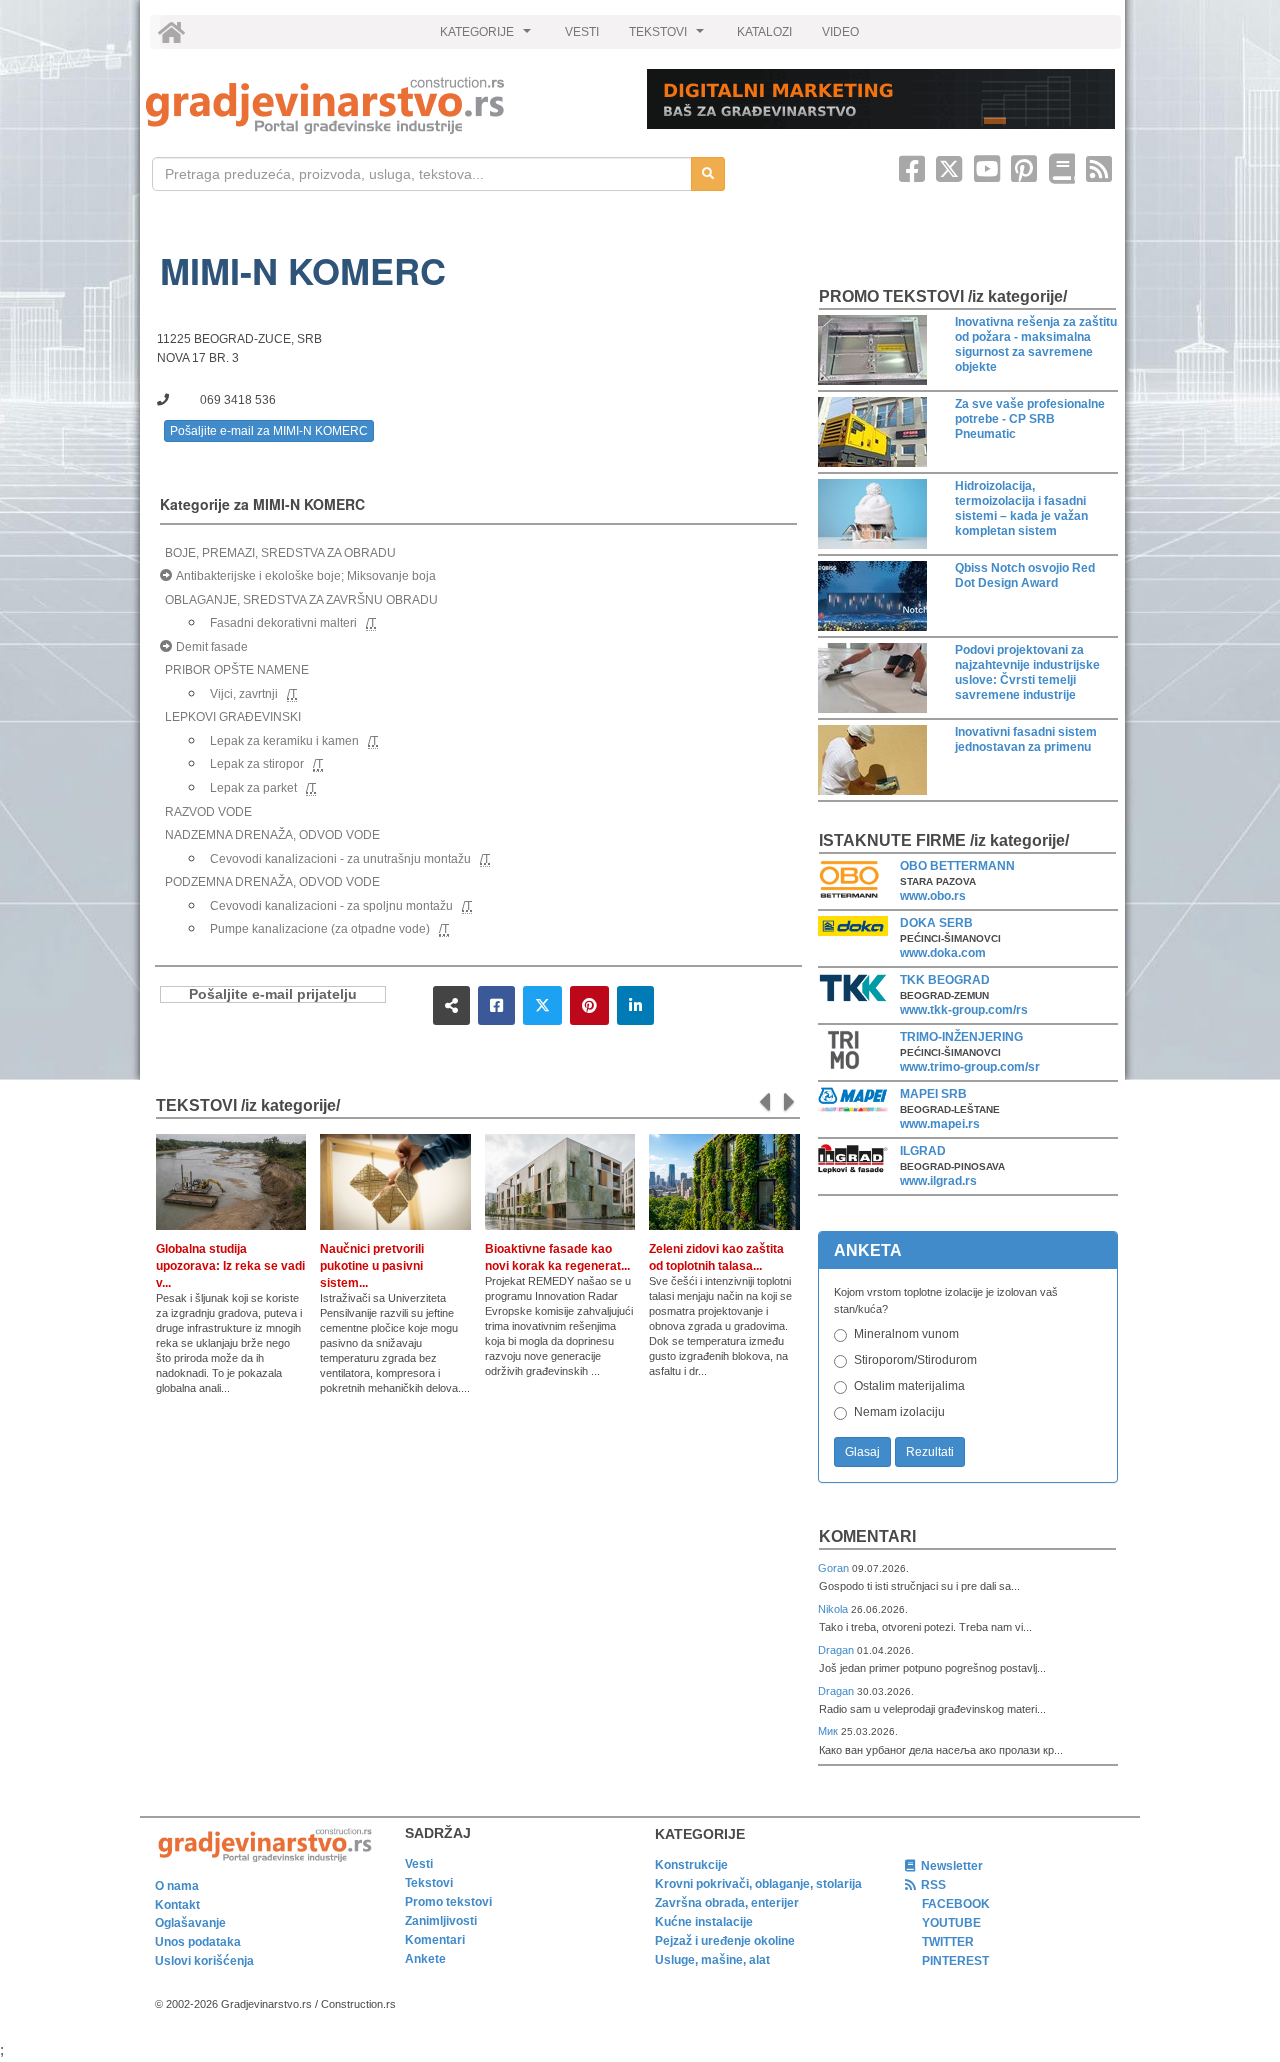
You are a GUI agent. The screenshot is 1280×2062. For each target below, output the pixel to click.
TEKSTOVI (669, 37)
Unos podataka (198, 1942)
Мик (829, 1731)
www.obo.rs (933, 896)
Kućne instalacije (704, 1922)
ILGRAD (923, 1151)
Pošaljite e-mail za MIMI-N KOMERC (269, 431)
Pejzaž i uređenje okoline (725, 1941)
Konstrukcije (691, 1865)
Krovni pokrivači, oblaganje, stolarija (758, 1884)
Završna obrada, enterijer (727, 1903)
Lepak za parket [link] (253, 788)
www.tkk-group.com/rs (964, 1010)
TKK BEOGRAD (945, 980)
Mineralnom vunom (906, 1334)
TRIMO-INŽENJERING (961, 1037)
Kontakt (177, 1905)
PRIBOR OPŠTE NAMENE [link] (237, 670)
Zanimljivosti (441, 1921)
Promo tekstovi (448, 1902)
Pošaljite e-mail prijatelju (273, 994)
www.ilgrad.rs (938, 1181)
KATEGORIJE (488, 37)
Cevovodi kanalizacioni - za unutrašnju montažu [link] (340, 859)
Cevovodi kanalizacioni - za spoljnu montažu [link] (331, 906)
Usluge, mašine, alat (712, 1960)
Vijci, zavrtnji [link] (244, 694)
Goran (835, 1568)
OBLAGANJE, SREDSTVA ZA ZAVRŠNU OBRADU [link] (301, 600)
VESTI (582, 32)
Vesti (419, 1864)
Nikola (834, 1609)
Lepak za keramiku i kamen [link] (284, 741)
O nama (177, 1886)
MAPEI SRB (933, 1094)
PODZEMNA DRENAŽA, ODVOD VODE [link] (272, 882)
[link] (382, 105)
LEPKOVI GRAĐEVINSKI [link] (233, 717)
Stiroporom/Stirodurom (915, 1360)
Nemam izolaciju (899, 1412)
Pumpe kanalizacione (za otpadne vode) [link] (320, 929)
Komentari (867, 1536)
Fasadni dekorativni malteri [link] (283, 623)
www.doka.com (943, 953)
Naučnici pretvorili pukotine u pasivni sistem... (372, 1266)
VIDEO (840, 32)
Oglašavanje (190, 1923)
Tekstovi (429, 1883)
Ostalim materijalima (909, 1386)
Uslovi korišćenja (204, 1961)
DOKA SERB (936, 923)
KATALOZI (764, 32)
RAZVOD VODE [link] (208, 812)
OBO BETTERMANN (957, 866)
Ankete (425, 1959)
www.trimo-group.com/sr (970, 1067)
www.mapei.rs (940, 1124)
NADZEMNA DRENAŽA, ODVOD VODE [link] (272, 835)
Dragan (837, 1650)
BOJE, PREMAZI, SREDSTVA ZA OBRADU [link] (280, 553)
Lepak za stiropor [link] (257, 764)
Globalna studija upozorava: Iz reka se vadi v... (230, 1266)
